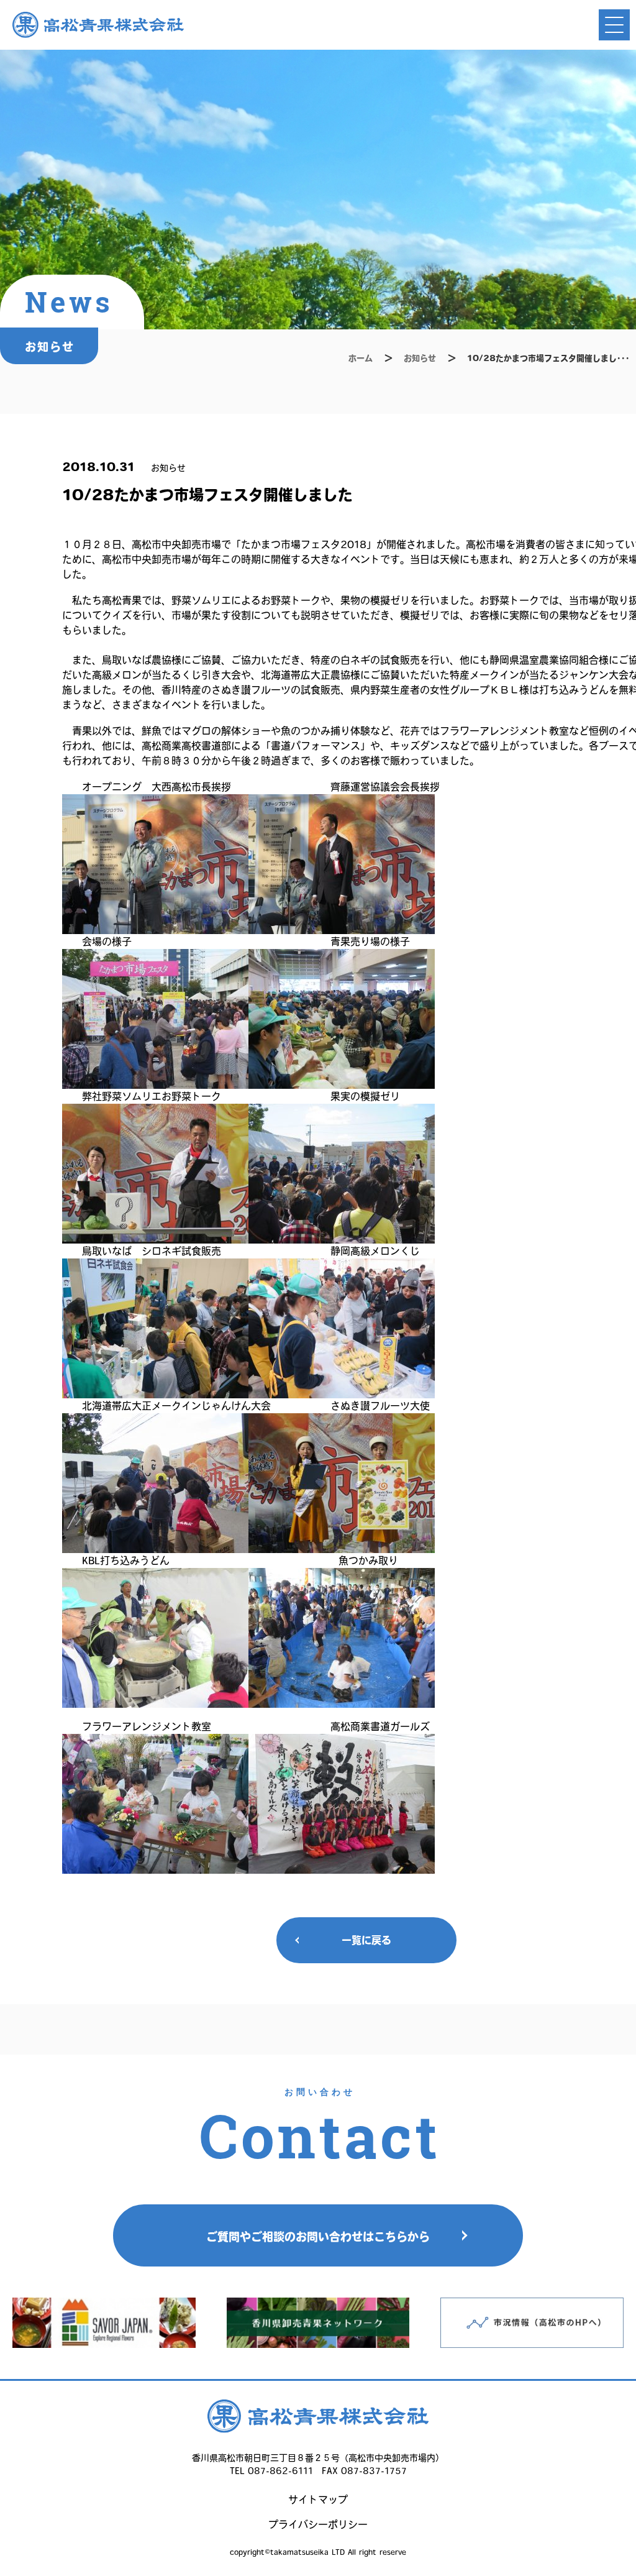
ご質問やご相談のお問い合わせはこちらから (318, 2237)
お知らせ (420, 358)
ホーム (361, 358)
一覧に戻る (366, 1940)
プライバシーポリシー (318, 2524)
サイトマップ (318, 2500)
